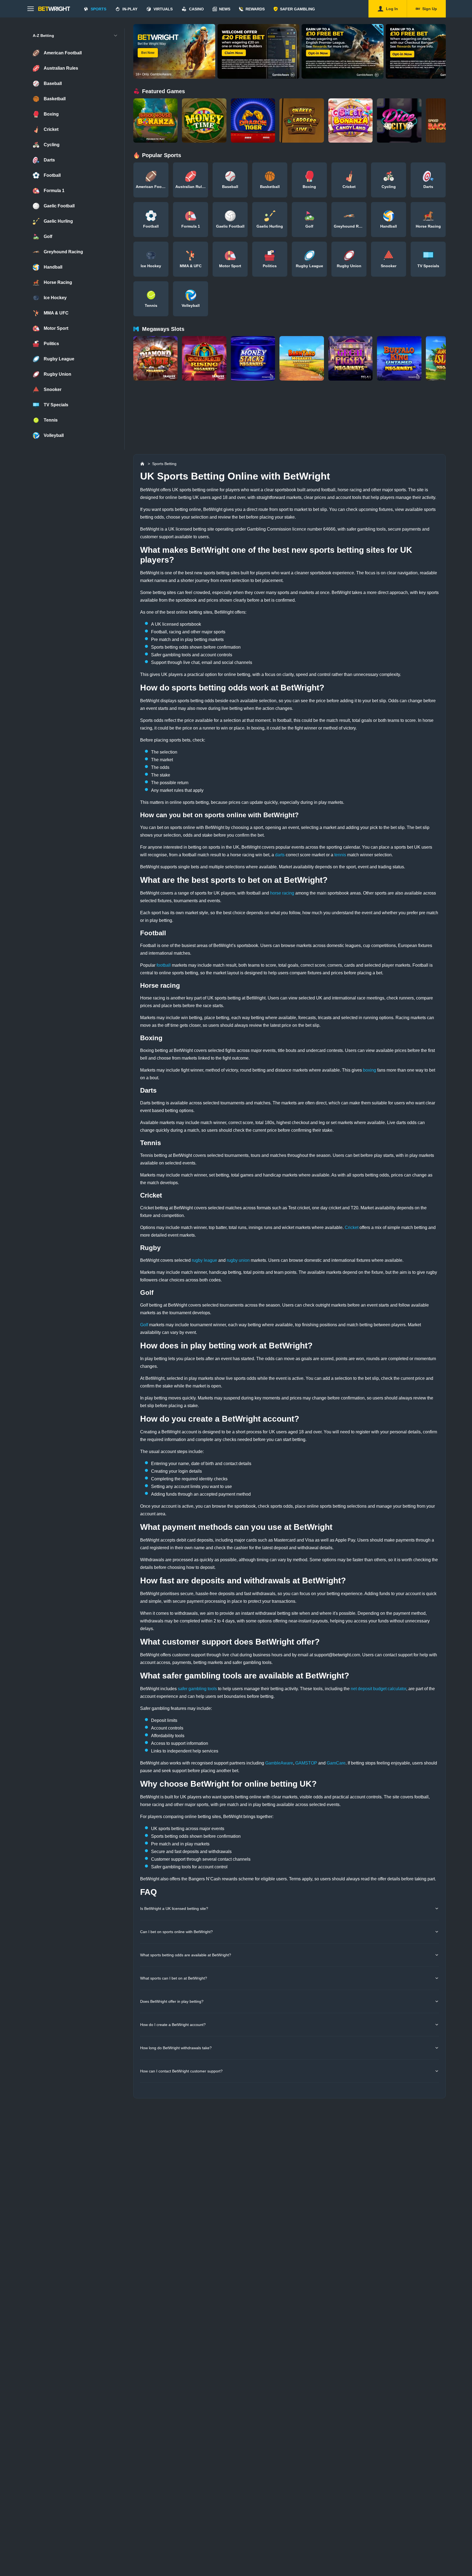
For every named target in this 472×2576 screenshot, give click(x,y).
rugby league (204, 1260)
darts (280, 855)
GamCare (336, 1763)
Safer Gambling (297, 9)
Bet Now (148, 53)
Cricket (352, 1227)
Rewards (255, 9)
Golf (144, 1325)
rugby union (238, 1260)
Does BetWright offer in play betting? (172, 2001)
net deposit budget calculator (378, 1689)
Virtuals (163, 9)
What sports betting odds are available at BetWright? (186, 1955)
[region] (290, 51)
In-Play (130, 9)
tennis (340, 855)
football (164, 965)
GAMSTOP (306, 1763)
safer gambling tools (197, 1689)
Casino (196, 9)
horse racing (282, 893)
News (225, 9)
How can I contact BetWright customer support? (181, 2071)
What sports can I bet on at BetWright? (174, 1978)
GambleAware (279, 1763)
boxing (370, 1070)
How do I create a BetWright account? (173, 2025)
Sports (98, 9)
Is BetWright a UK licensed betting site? (174, 1909)
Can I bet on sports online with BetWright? (176, 1932)
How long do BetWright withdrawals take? (176, 2048)
